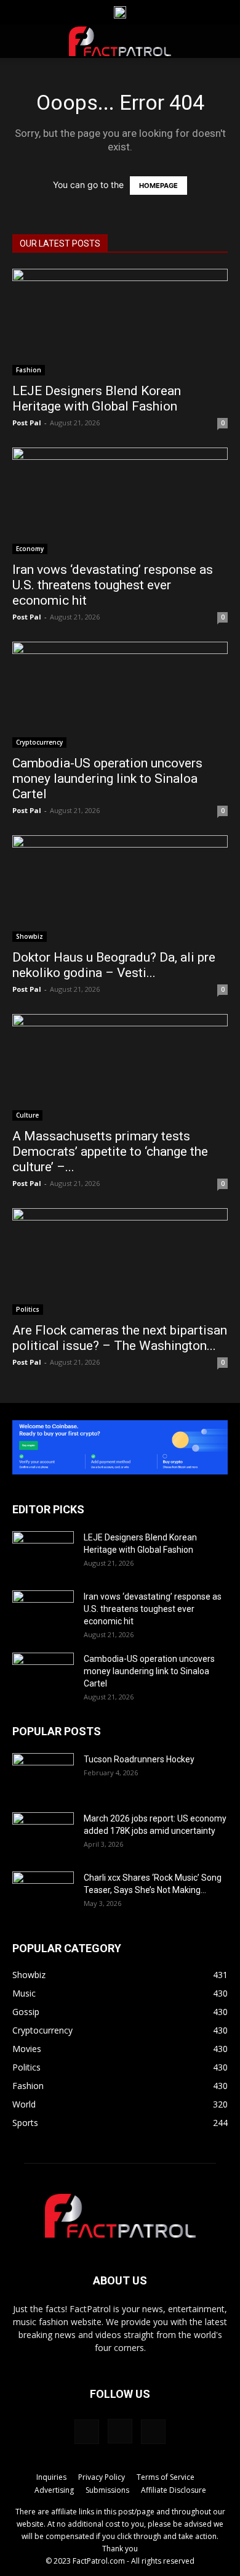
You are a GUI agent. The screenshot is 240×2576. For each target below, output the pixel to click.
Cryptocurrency (39, 742)
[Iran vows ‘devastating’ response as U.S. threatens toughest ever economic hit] (120, 501)
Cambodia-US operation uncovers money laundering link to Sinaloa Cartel (107, 779)
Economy (30, 549)
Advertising (54, 2490)
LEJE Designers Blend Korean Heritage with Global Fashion (97, 399)
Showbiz (30, 936)
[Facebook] (87, 2432)
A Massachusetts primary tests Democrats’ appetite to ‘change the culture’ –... (110, 1151)
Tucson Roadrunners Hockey (139, 1759)
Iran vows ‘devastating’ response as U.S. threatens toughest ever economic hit (113, 585)
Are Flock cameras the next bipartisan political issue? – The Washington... (120, 1338)
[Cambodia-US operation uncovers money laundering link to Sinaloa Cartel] (120, 695)
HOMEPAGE (158, 186)
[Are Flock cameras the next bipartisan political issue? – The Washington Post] (120, 1261)
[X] (153, 2432)
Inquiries (51, 2477)
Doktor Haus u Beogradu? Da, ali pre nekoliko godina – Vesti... (114, 965)
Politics (28, 1309)
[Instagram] (120, 2431)
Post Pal (27, 423)
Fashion (29, 370)
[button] (21, 41)
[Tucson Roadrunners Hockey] (43, 1775)
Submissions (107, 2490)
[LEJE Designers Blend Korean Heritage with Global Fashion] (120, 322)
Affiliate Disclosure (174, 2490)
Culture (27, 1115)
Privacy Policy (102, 2477)
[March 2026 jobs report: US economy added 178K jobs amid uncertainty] (43, 1834)
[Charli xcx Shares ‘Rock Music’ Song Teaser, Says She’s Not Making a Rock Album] (43, 1893)
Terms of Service (166, 2477)
